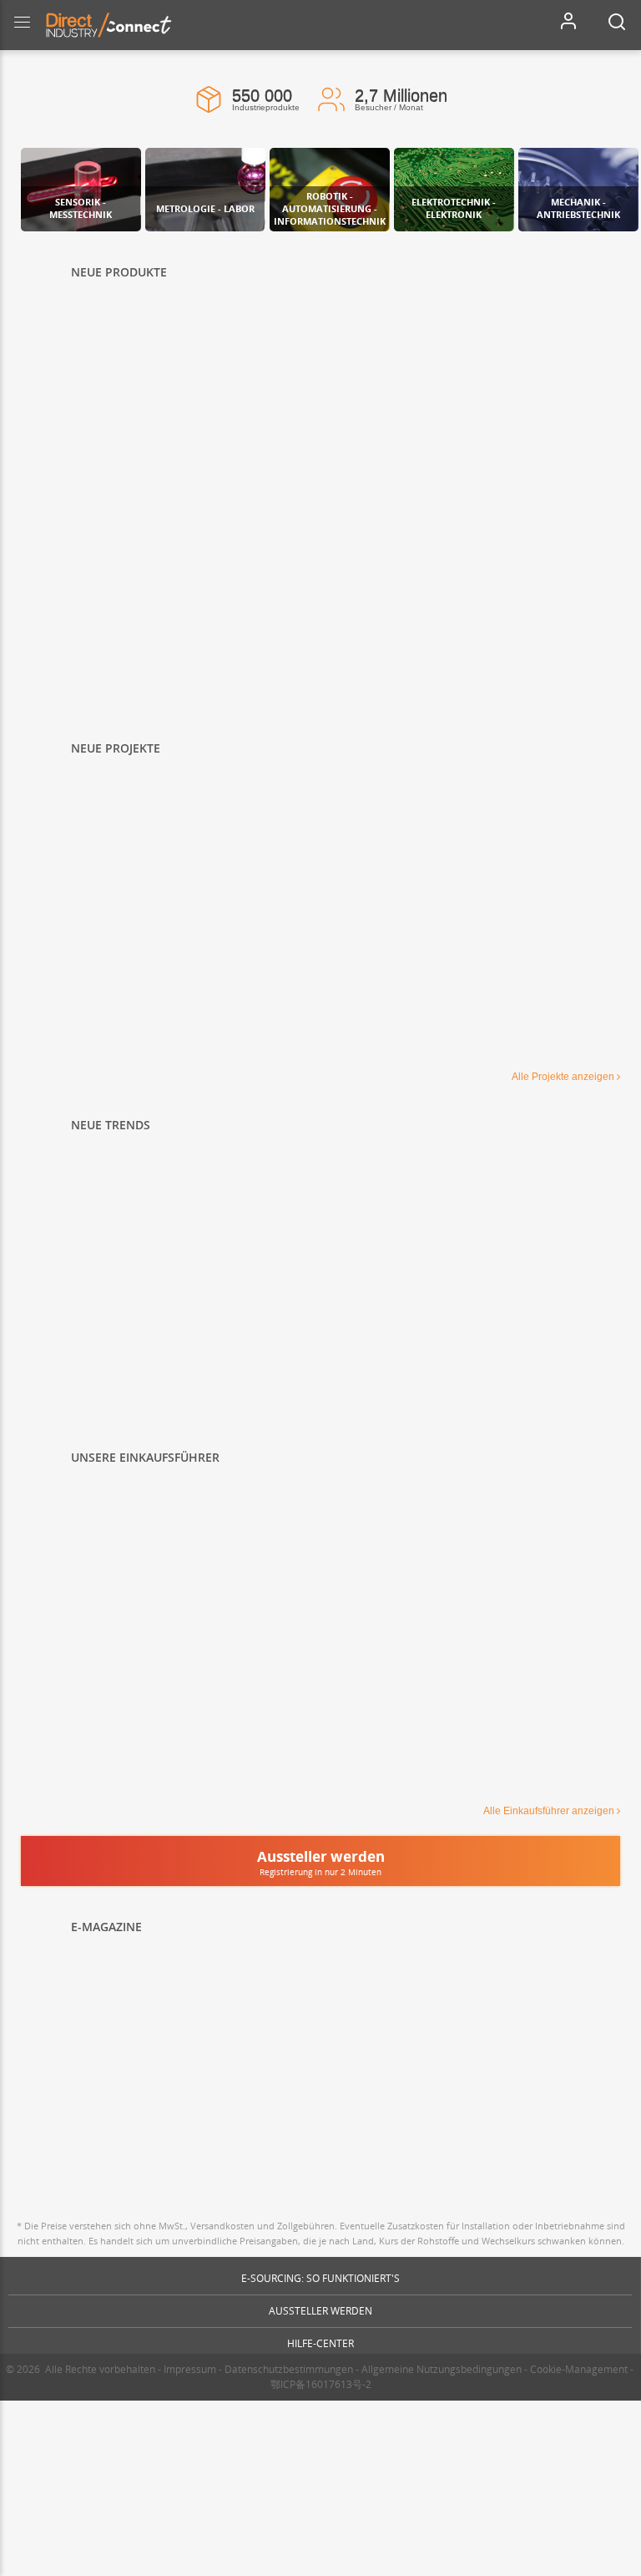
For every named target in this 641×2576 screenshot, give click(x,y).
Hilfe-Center (320, 2343)
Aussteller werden (320, 2311)
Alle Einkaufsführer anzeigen (549, 1811)
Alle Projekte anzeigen (563, 1077)
